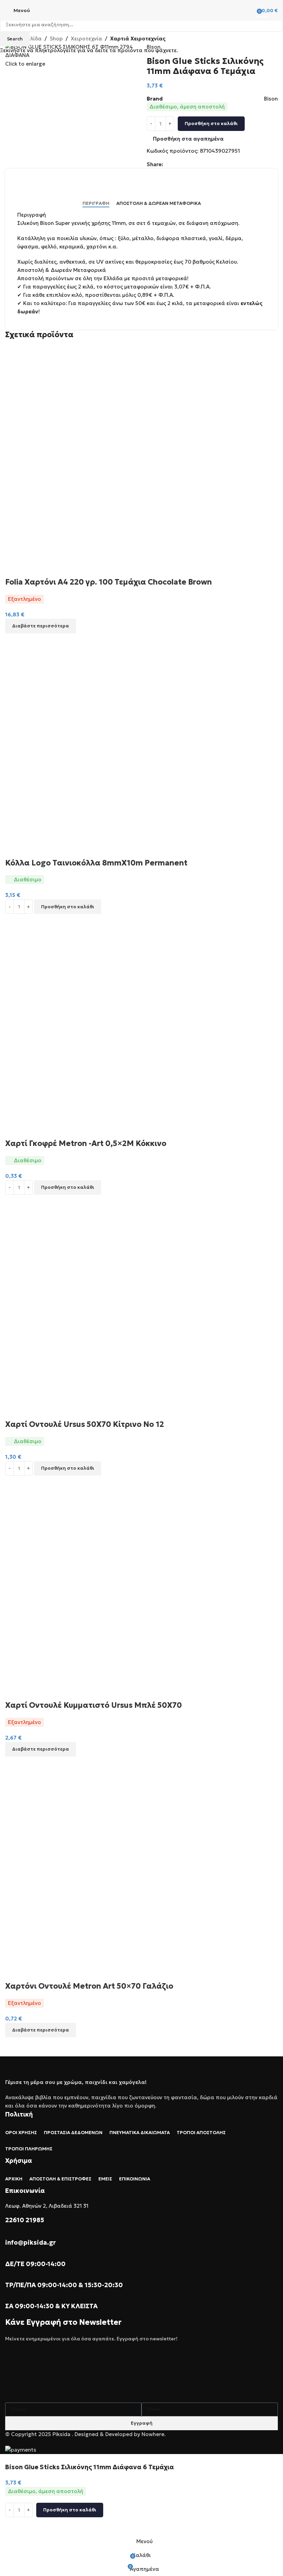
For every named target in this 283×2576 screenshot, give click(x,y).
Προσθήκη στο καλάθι (211, 124)
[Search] (248, 10)
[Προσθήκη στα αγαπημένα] (14, 2526)
